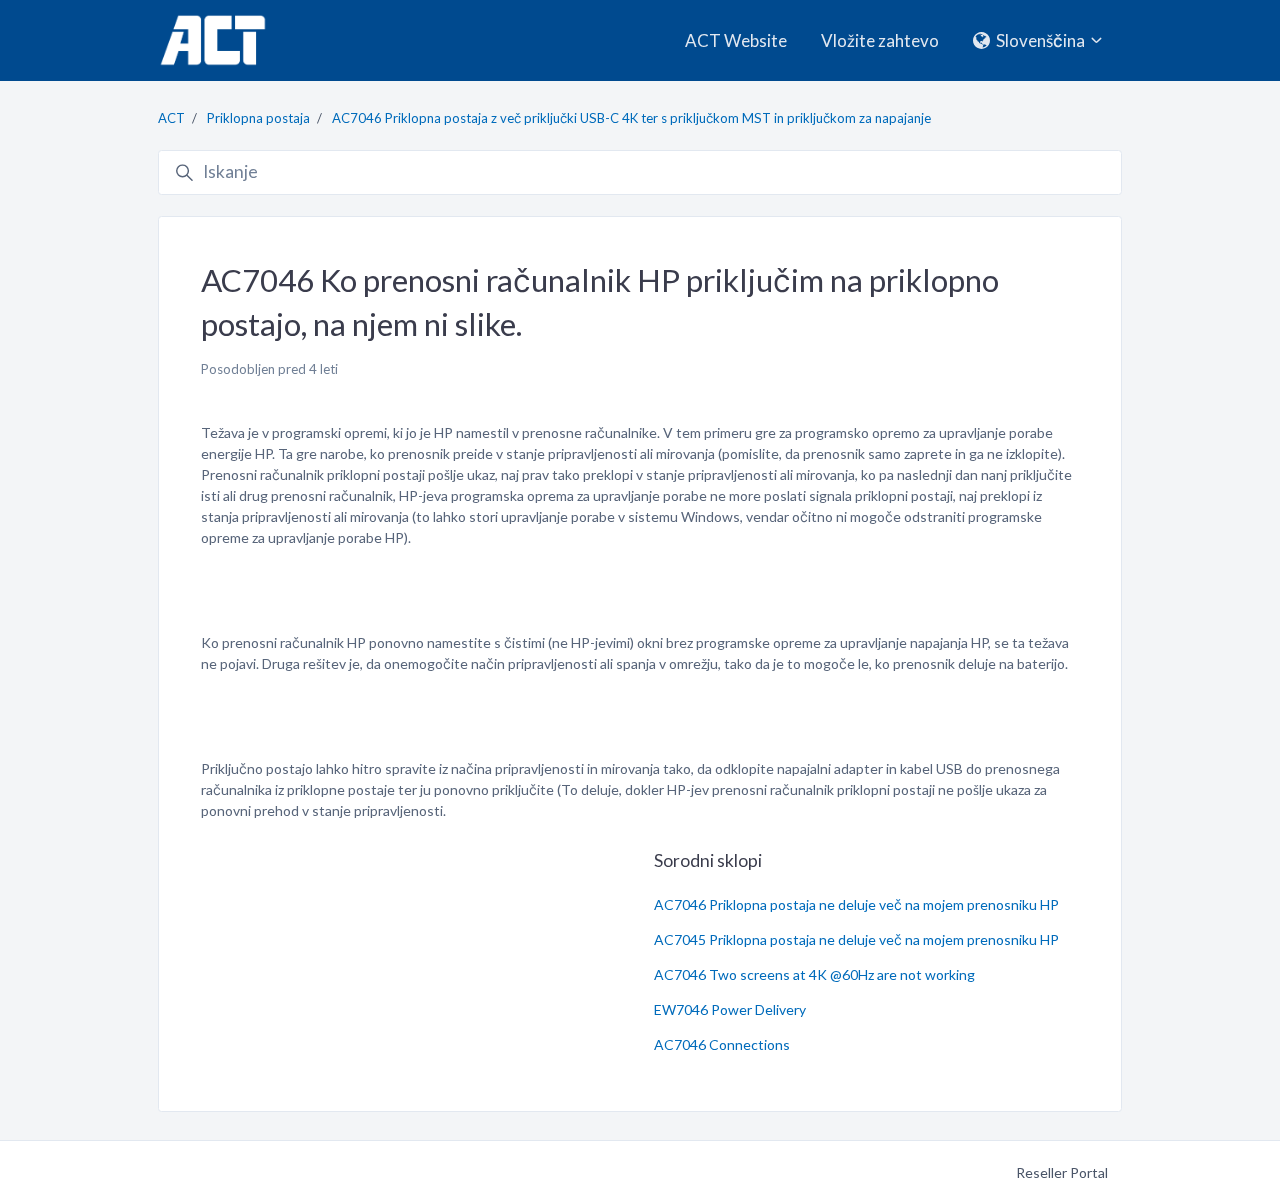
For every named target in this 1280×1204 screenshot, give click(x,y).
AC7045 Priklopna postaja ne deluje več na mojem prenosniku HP (856, 939)
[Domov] (212, 40)
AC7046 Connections (722, 1044)
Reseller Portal (1062, 1172)
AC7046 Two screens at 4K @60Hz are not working (814, 974)
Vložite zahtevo (880, 40)
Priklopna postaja (258, 118)
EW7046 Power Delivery (730, 1009)
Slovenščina (1040, 40)
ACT (171, 118)
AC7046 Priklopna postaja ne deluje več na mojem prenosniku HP (856, 904)
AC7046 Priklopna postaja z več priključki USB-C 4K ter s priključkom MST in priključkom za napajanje (631, 118)
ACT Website (736, 40)
